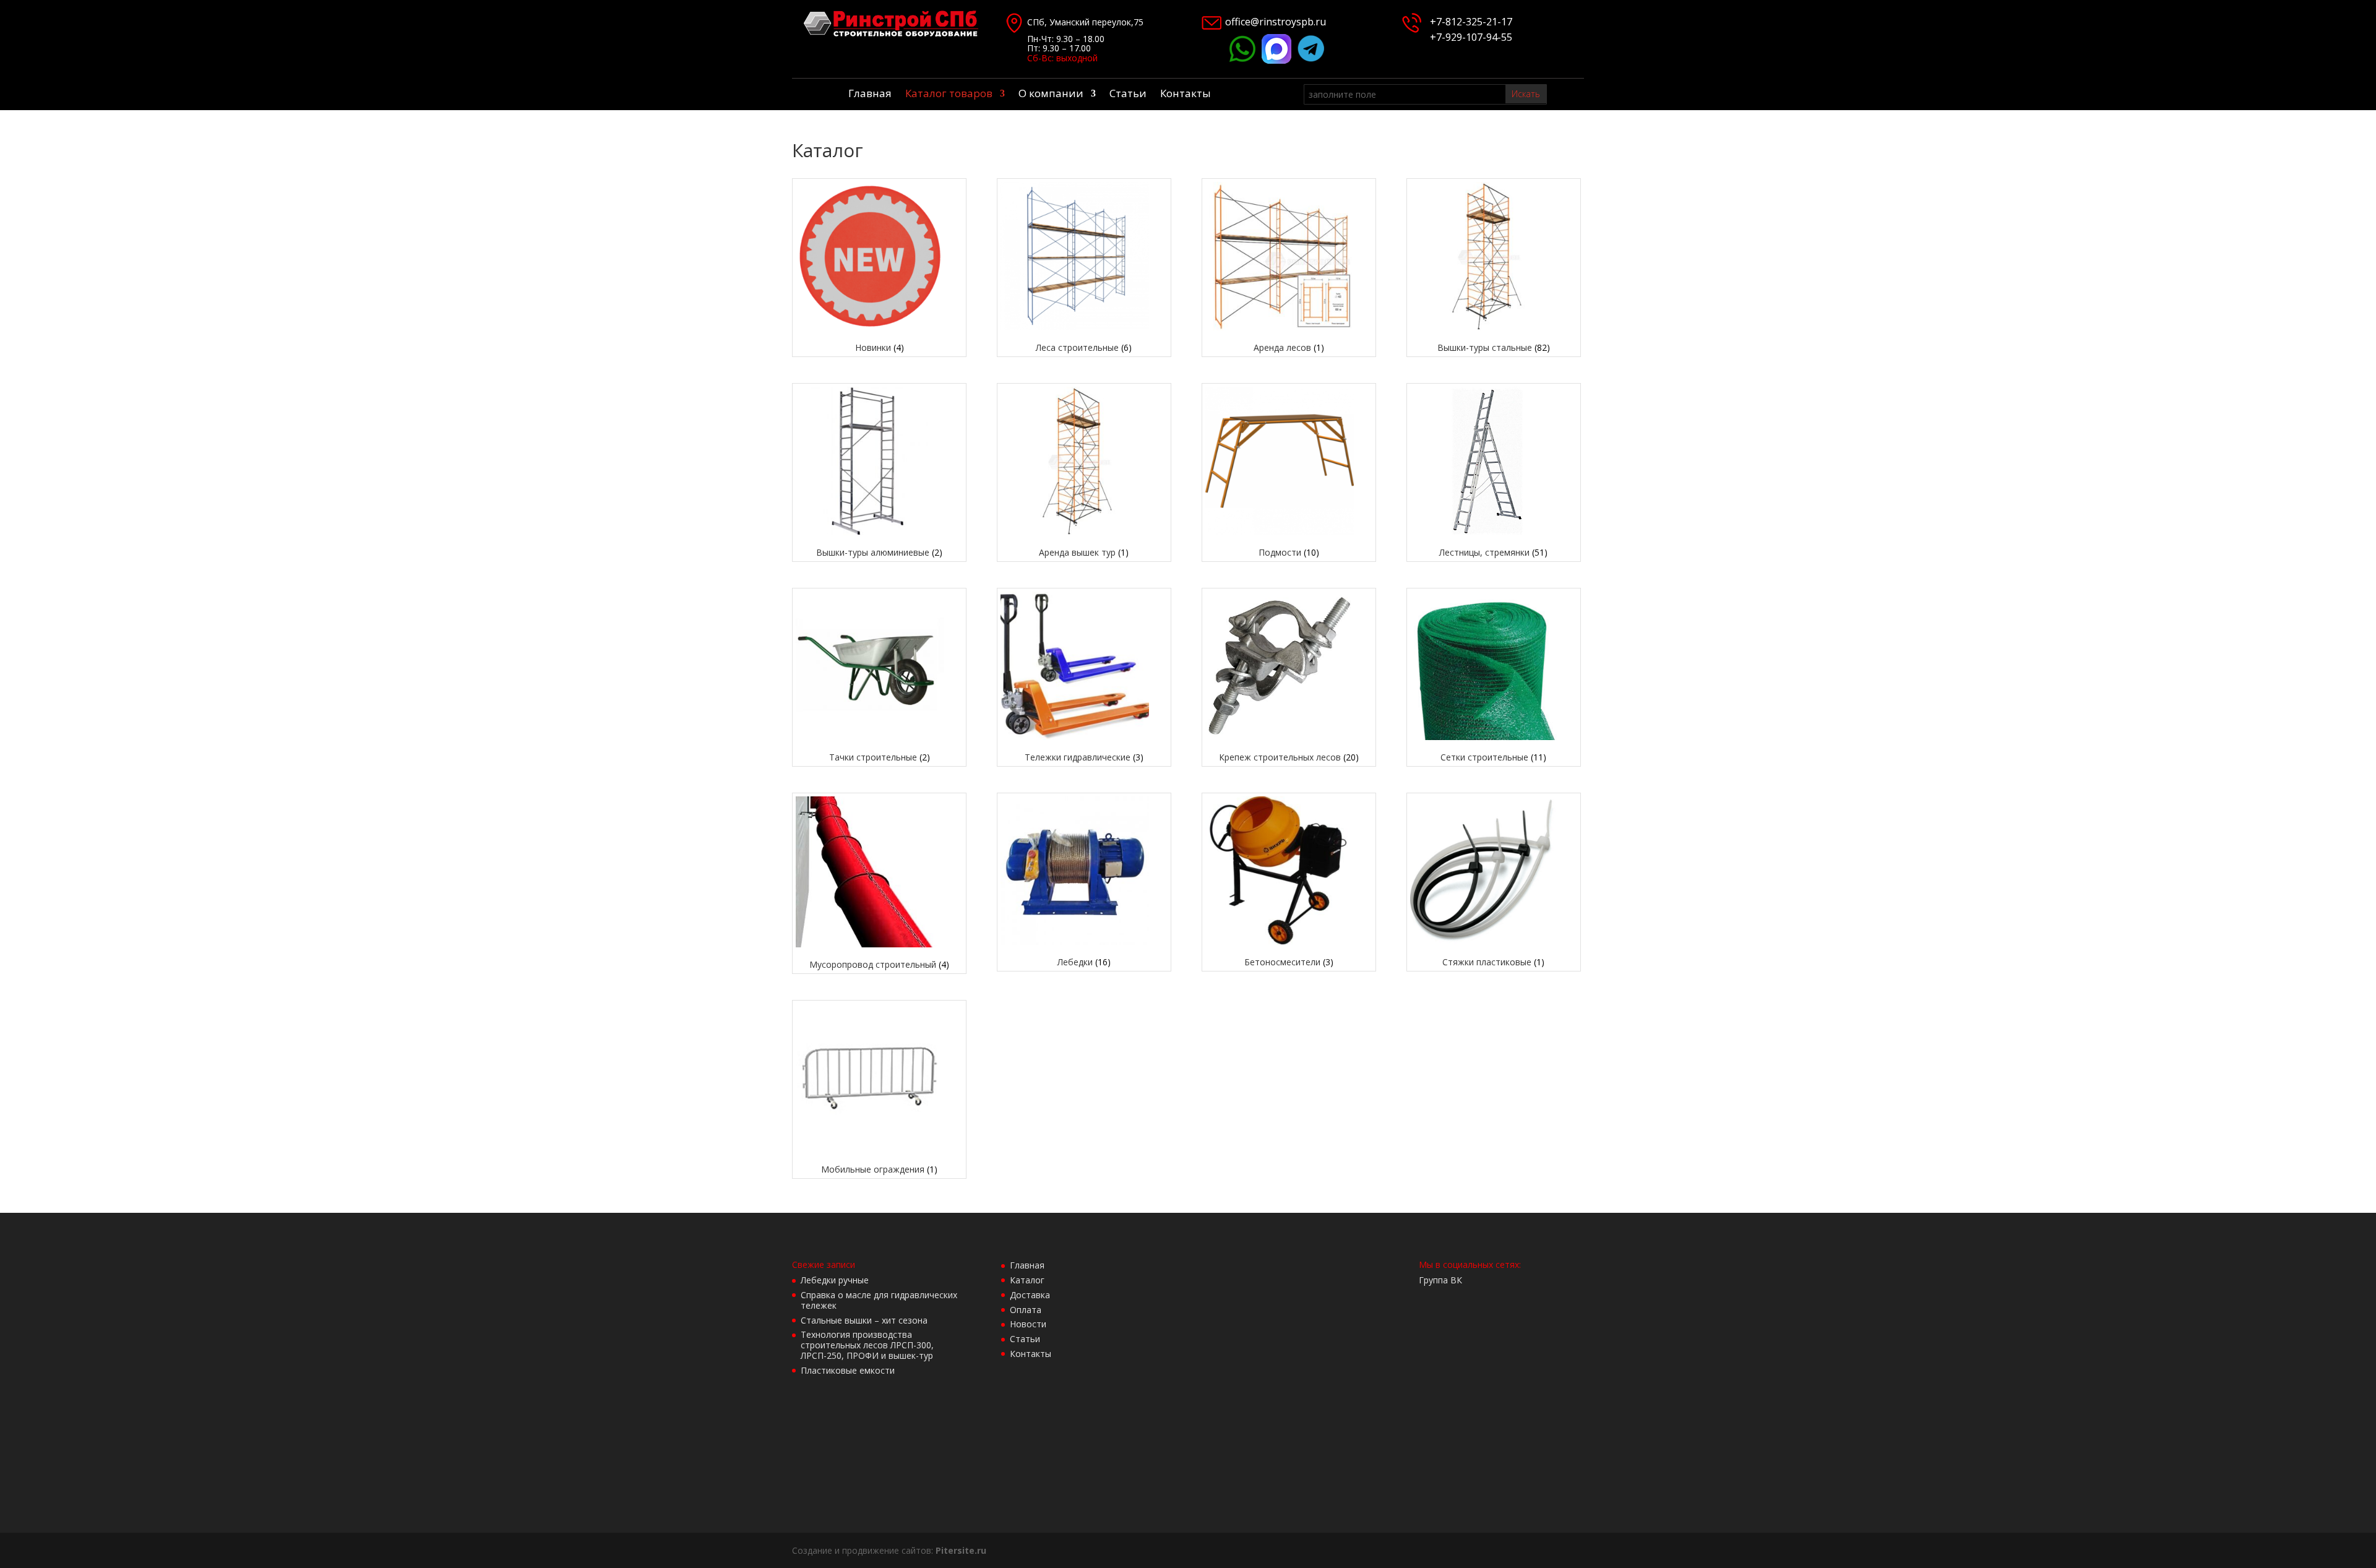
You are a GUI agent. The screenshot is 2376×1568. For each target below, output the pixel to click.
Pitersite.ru (961, 1550)
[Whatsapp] (1242, 60)
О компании (1051, 95)
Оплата (1026, 1310)
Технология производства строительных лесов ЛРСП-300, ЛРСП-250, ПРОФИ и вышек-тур (867, 1345)
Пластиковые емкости (848, 1370)
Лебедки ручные (835, 1280)
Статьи (1128, 95)
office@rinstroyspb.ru (1276, 22)
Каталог (1027, 1280)
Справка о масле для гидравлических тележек (879, 1300)
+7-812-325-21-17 (1471, 22)
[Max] (1276, 60)
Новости (1028, 1324)
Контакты (1186, 95)
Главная (870, 95)
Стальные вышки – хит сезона (864, 1320)
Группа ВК (1440, 1280)
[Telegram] (1311, 60)
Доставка (1030, 1295)
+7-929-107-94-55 (1469, 37)
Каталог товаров (949, 95)
